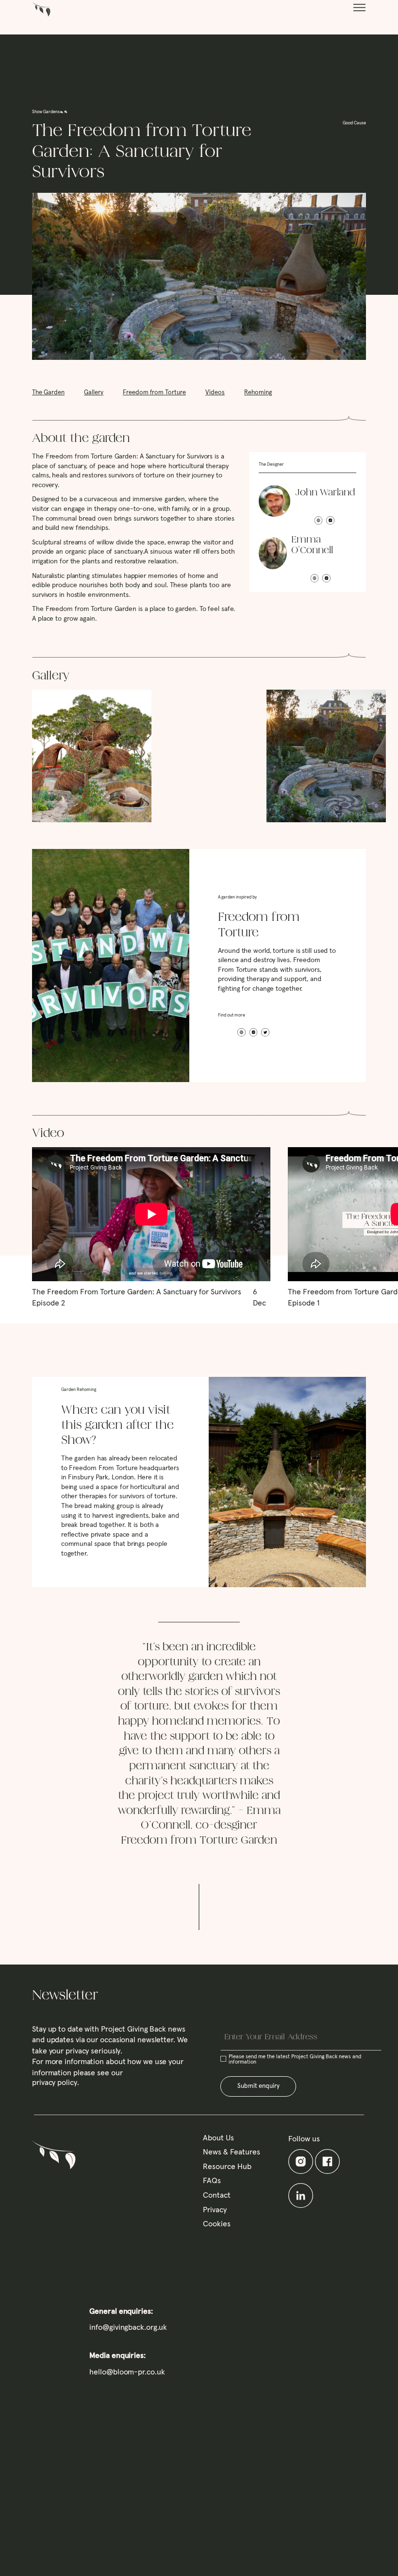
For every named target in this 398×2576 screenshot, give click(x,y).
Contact (217, 2195)
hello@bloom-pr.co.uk (127, 2372)
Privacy (215, 2210)
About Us (218, 2138)
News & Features (232, 2152)
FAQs (212, 2181)
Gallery (94, 393)
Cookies (217, 2224)
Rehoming (258, 393)
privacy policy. (56, 2083)
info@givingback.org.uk (128, 2327)
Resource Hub (227, 2167)
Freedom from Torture (154, 393)
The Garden (48, 393)
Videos (215, 393)
